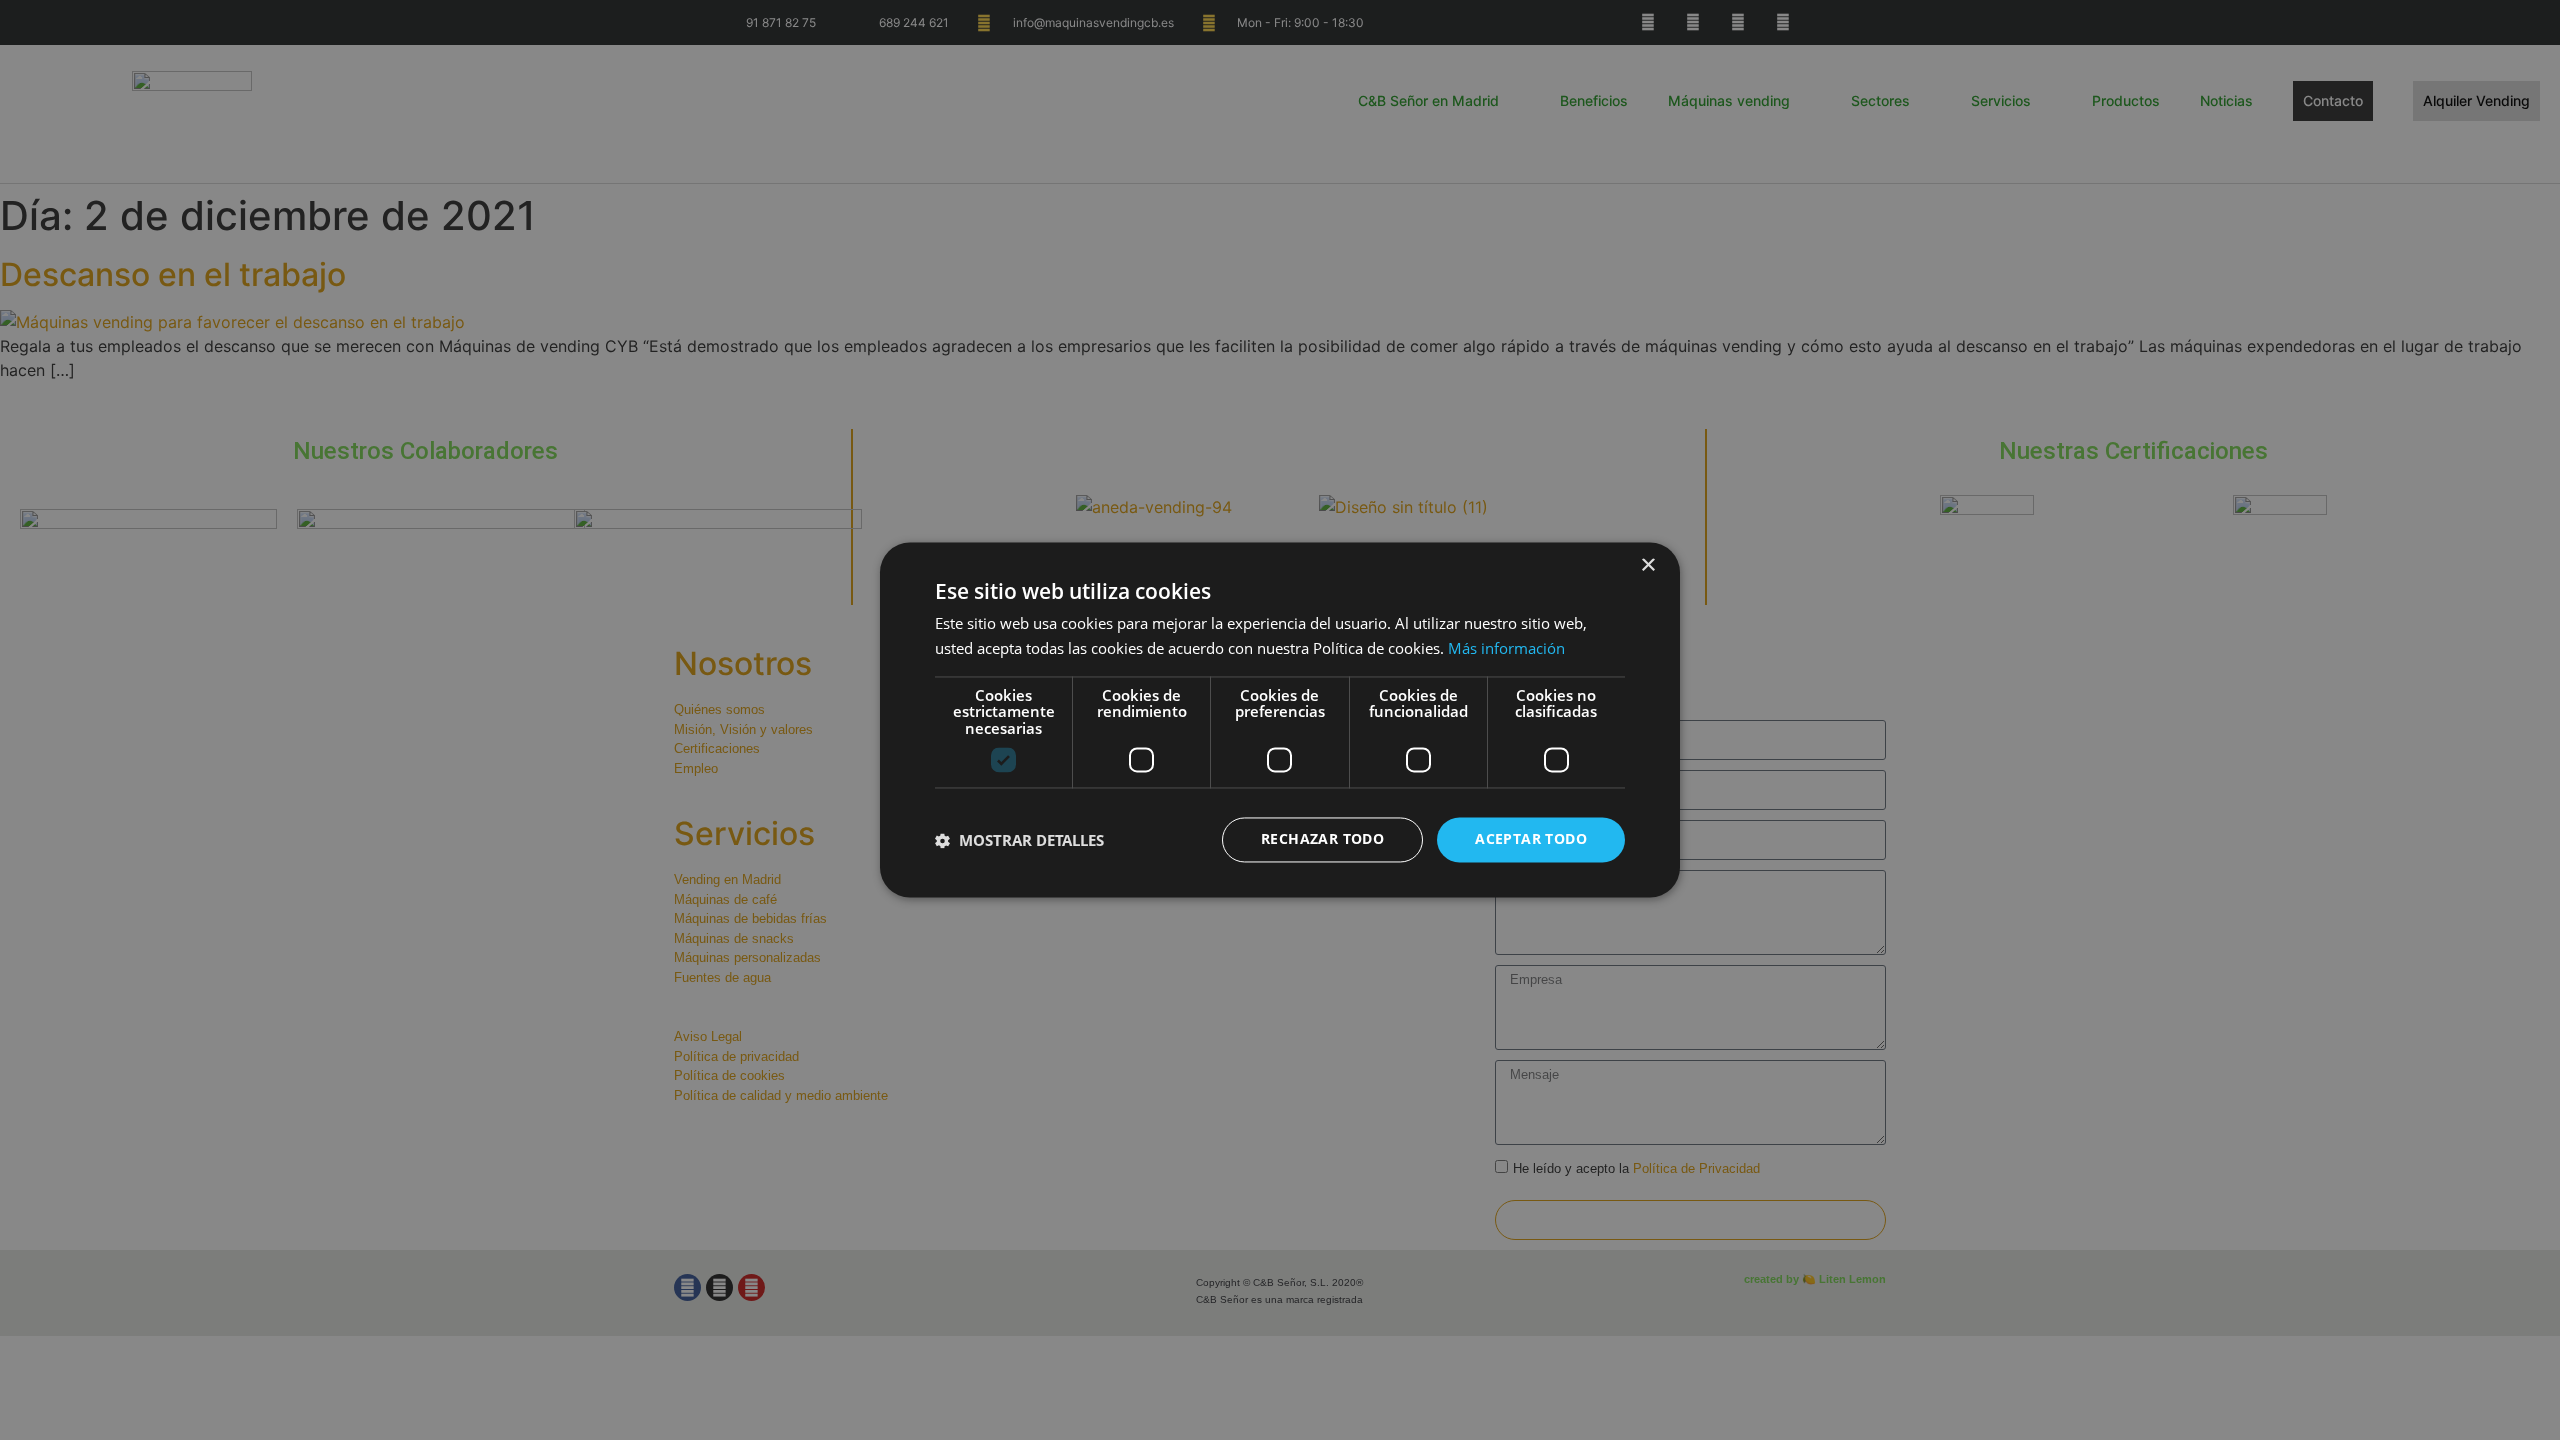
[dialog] (1280, 719)
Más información (1506, 649)
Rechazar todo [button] (1322, 839)
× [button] (1647, 565)
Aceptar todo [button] (1531, 839)
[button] (1019, 840)
